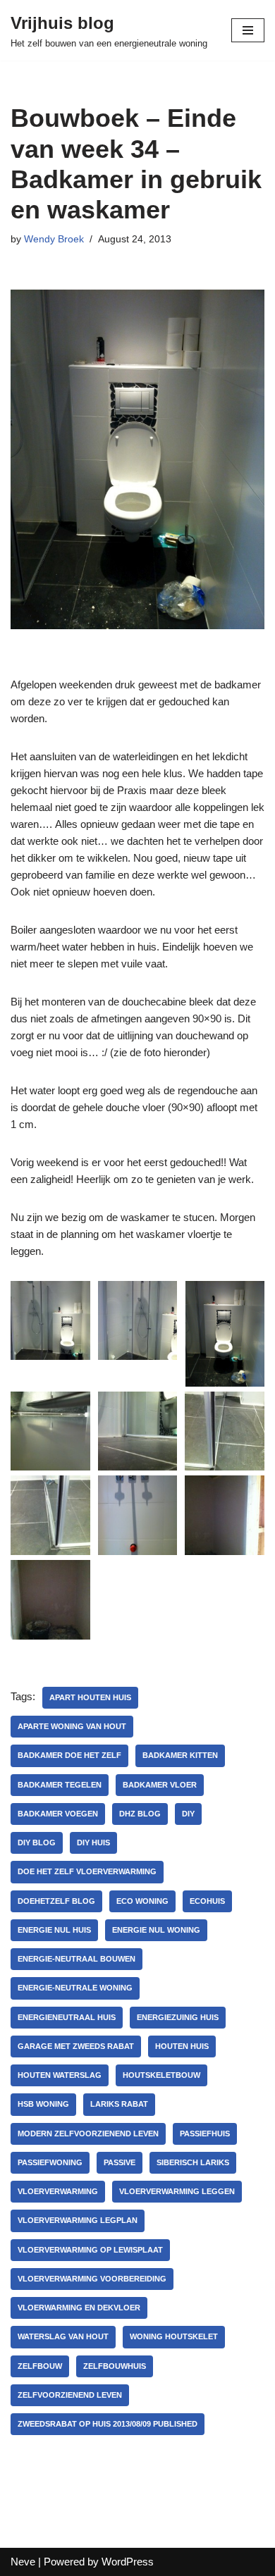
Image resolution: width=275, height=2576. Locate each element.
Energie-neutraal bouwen (77, 1959)
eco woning (142, 1901)
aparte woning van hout (72, 1726)
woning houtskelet (174, 2336)
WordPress (128, 2562)
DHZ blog (140, 1814)
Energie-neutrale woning (75, 1988)
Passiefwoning (50, 2162)
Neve (23, 2562)
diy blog (37, 1843)
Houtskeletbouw (161, 2075)
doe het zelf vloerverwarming (87, 1871)
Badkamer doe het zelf (69, 1755)
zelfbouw (40, 2366)
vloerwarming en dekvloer (79, 2308)
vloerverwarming (58, 2191)
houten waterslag (60, 2075)
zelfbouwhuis (115, 2366)
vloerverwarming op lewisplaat (90, 2250)
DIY (188, 1814)
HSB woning (43, 2104)
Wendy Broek (54, 239)
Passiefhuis (205, 2134)
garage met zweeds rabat (76, 2046)
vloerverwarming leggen (177, 2191)
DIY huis (93, 1843)
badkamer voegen (58, 1814)
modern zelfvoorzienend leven (88, 2134)
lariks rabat (119, 2104)
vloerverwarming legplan (78, 2220)
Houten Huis (182, 2046)
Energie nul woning (156, 1930)
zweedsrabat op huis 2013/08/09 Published (108, 2424)
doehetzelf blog (56, 1901)
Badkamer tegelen (60, 1785)
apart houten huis (90, 1697)
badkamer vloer (160, 1785)
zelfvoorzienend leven (70, 2395)
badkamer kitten (180, 1755)
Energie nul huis (54, 1930)
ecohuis (207, 1901)
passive (120, 2162)
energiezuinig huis (178, 2017)
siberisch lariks (193, 2162)
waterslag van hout (63, 2336)
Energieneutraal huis (67, 2017)
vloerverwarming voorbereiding (92, 2279)
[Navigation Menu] (248, 30)
